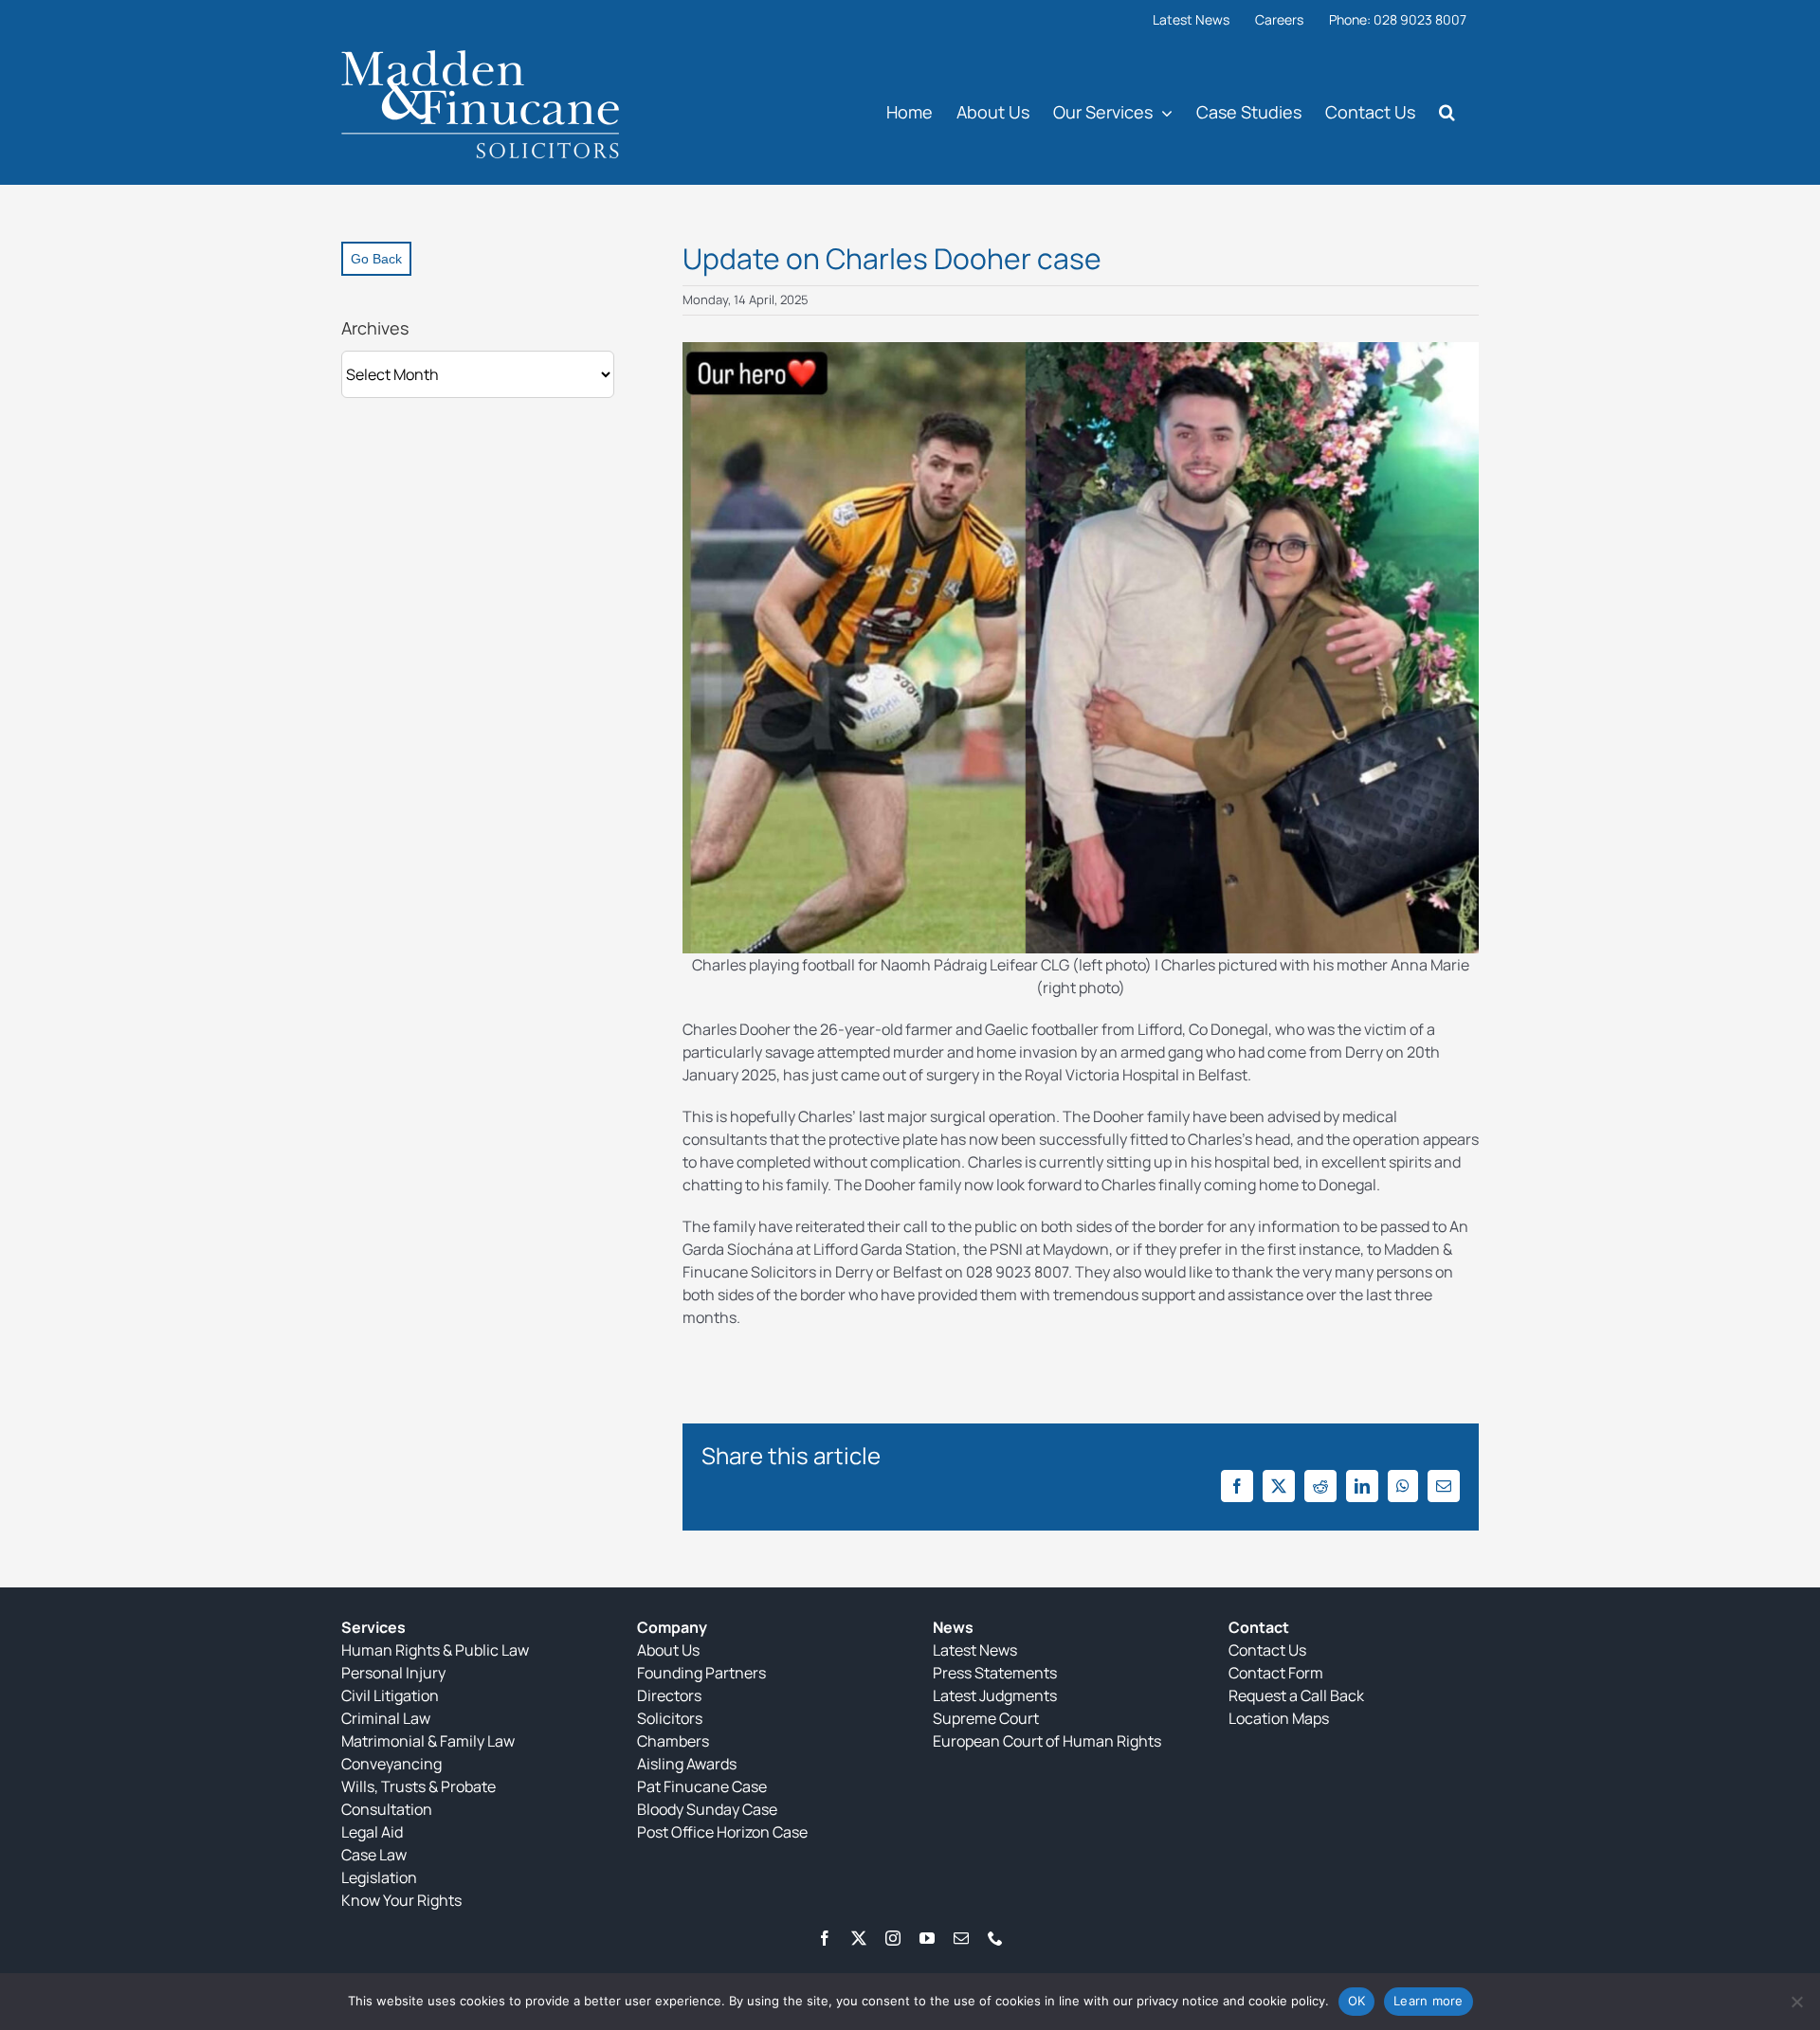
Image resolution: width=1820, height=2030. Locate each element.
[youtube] (927, 1938)
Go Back (376, 259)
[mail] (961, 1938)
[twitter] (859, 1938)
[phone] (995, 1938)
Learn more (1429, 2001)
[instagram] (893, 1938)
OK (1357, 2001)
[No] (1796, 2002)
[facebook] (825, 1938)
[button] (1447, 111)
